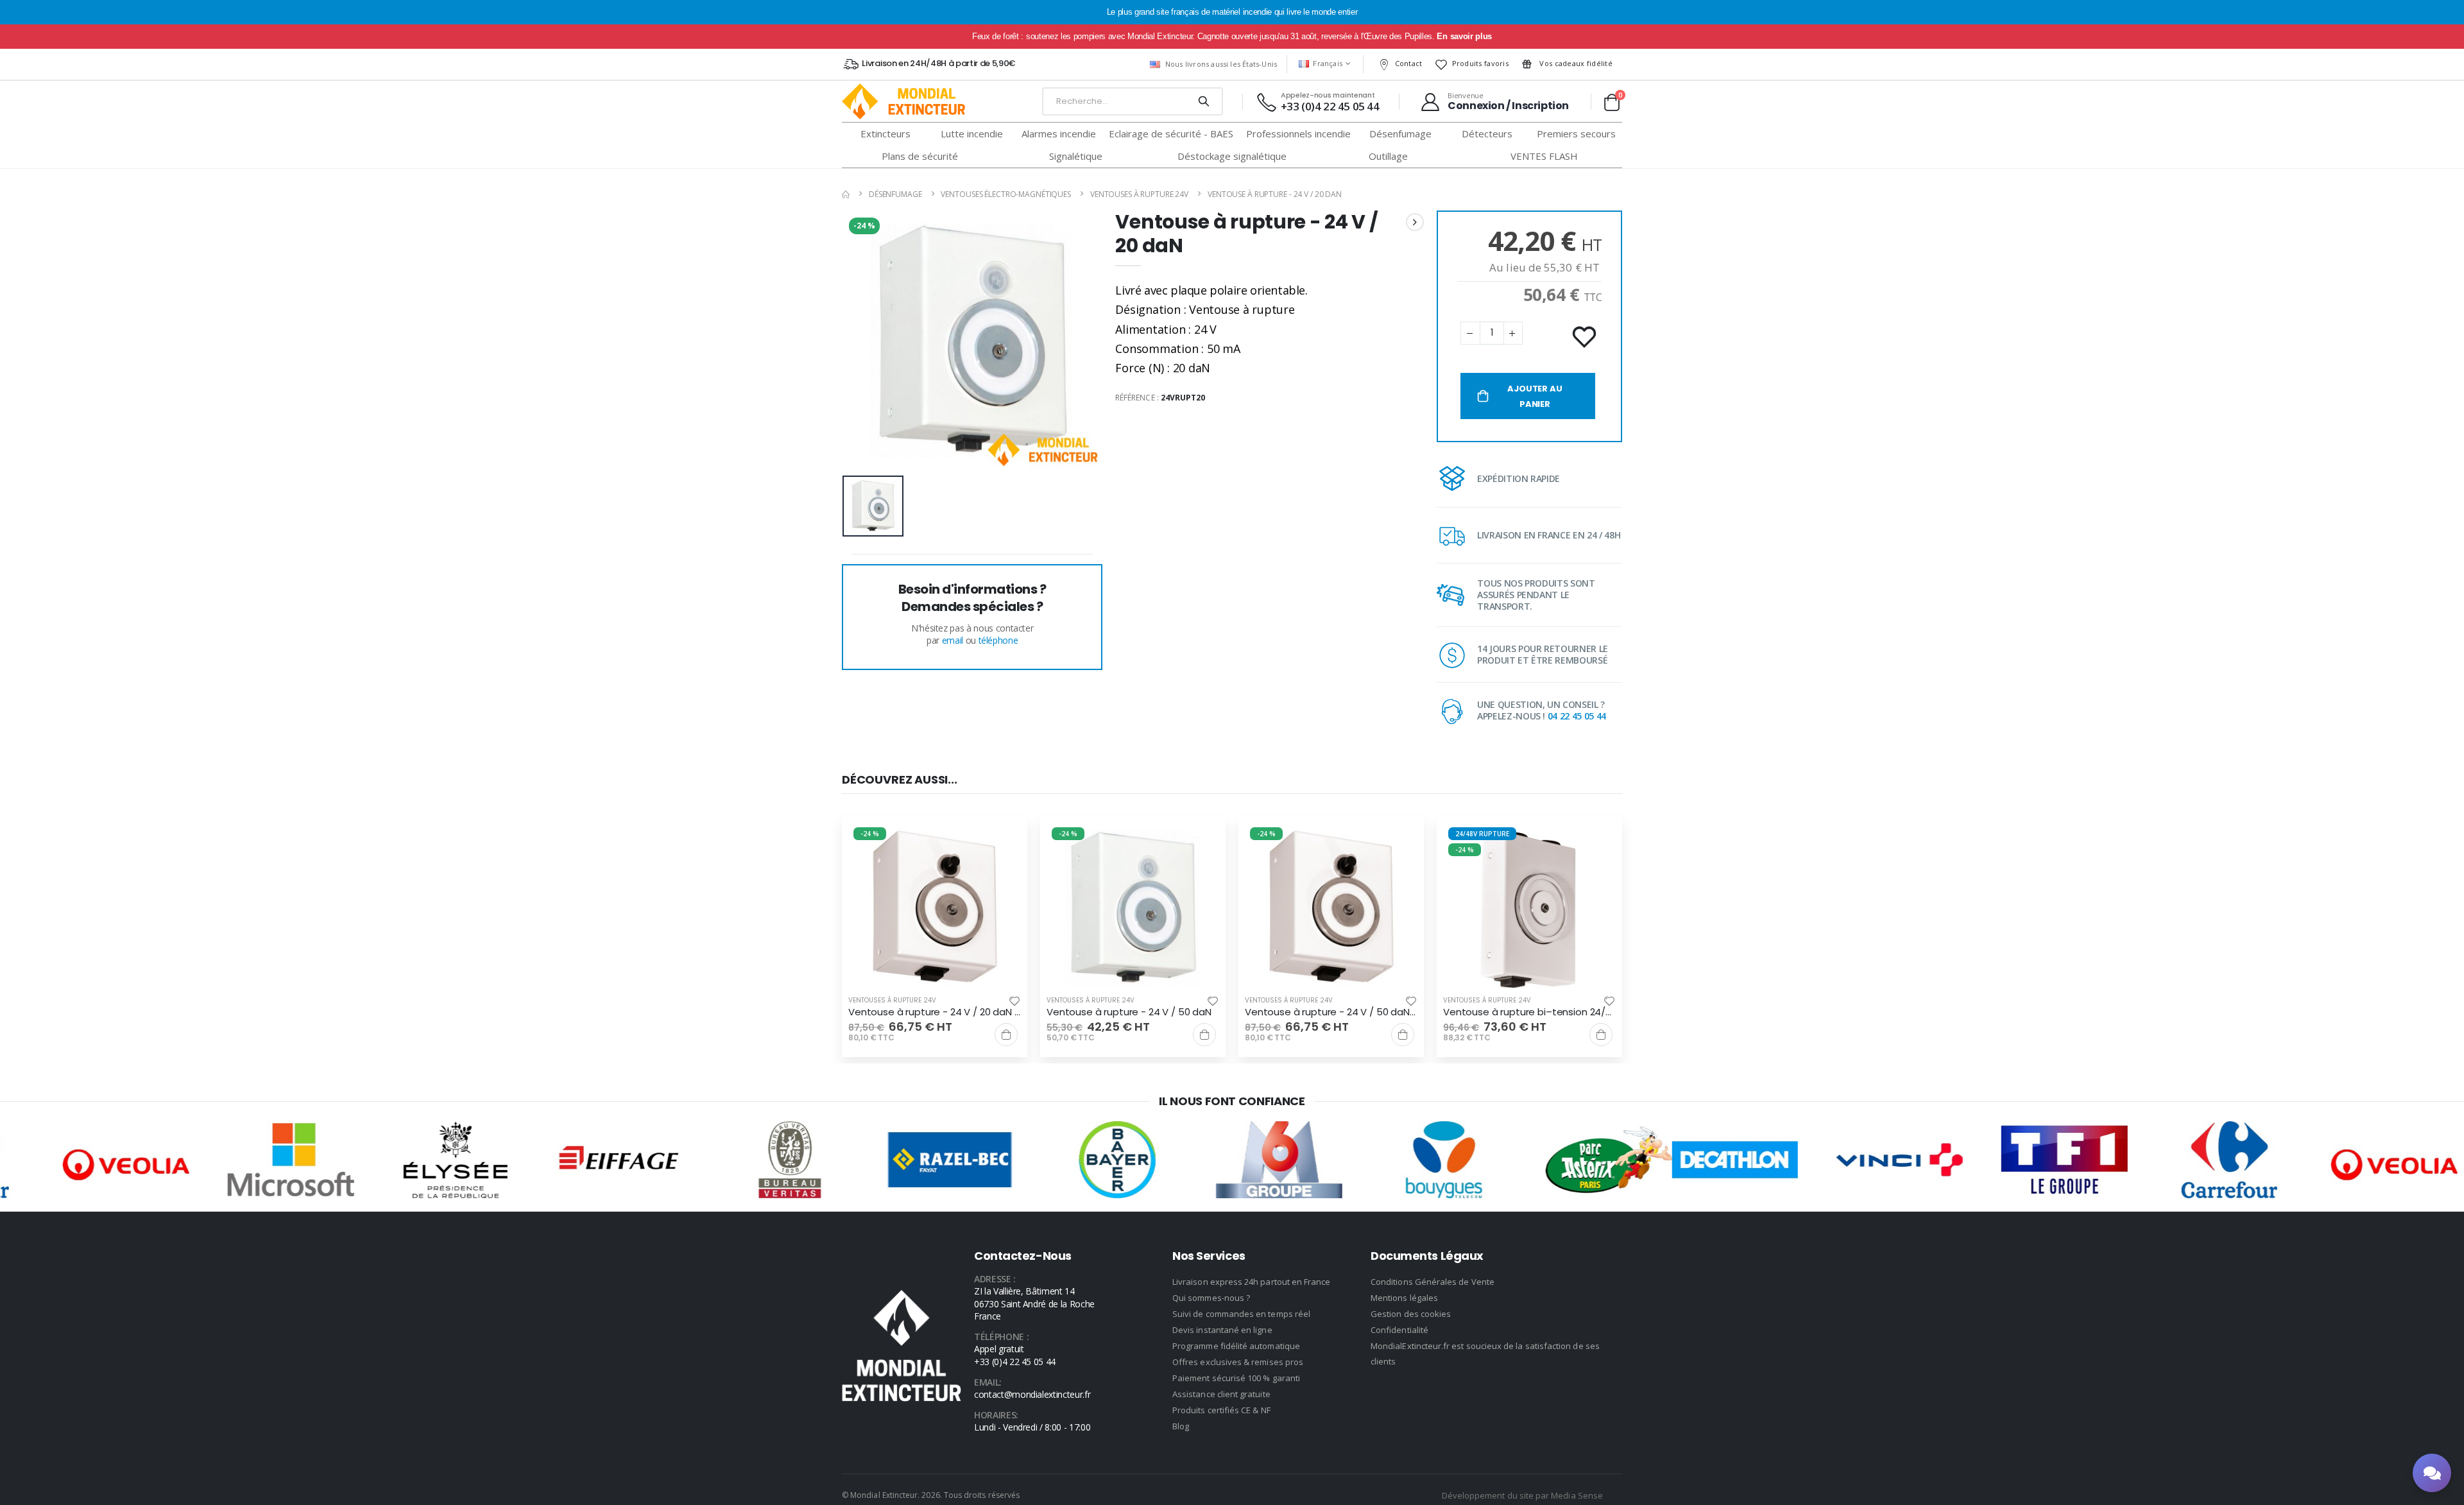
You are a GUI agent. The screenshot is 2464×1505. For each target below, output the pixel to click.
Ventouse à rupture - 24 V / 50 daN (1129, 1012)
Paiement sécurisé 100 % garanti (1236, 1378)
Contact (1409, 63)
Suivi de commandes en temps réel (1241, 1314)
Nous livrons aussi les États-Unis (1221, 64)
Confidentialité (1399, 1330)
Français (1328, 63)
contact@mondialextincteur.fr (1032, 1394)
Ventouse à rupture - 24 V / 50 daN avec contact (1331, 1012)
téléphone (998, 640)
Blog (1181, 1426)
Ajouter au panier (1535, 396)
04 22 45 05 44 (1577, 716)
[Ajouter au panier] (1006, 1035)
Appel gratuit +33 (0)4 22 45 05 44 (1015, 1355)
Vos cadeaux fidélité (1575, 63)
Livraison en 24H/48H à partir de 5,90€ (938, 63)
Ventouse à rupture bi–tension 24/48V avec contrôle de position (1529, 1012)
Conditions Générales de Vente (1433, 1282)
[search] (1203, 101)
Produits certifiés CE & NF (1221, 1410)
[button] (1612, 102)
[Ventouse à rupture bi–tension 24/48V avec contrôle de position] (1529, 908)
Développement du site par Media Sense (1522, 1495)
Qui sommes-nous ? (1211, 1298)
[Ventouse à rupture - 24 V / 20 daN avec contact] (935, 908)
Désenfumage (895, 194)
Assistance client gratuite (1221, 1394)
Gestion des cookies (1411, 1314)
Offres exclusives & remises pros (1238, 1362)
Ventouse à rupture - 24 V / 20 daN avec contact (935, 1012)
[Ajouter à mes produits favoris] (1586, 338)
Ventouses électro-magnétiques (1006, 194)
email (953, 640)
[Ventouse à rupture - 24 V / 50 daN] (1133, 908)
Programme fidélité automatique (1236, 1346)
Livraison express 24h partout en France (1252, 1282)
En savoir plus (1464, 36)
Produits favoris (1480, 63)
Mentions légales (1404, 1298)
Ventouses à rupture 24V (1139, 194)
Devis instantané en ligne (1222, 1330)
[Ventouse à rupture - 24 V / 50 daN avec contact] (1331, 908)
